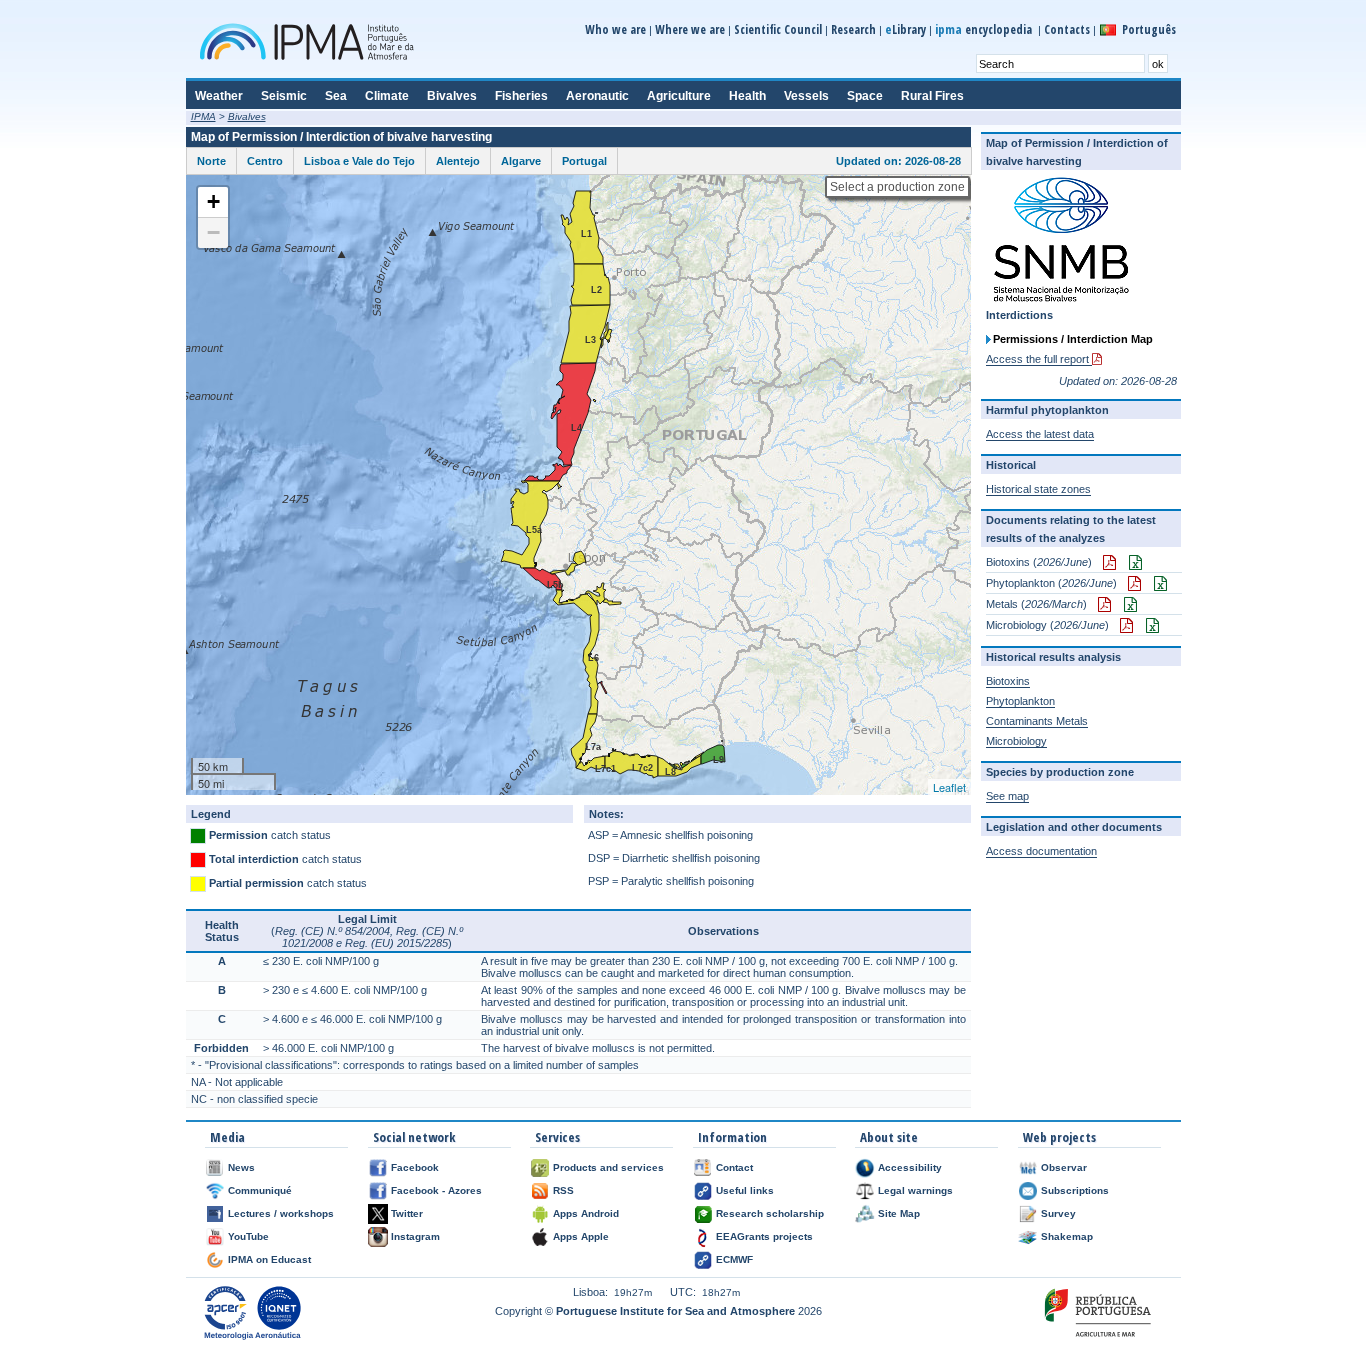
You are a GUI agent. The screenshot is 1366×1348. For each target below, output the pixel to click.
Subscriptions (1075, 1190)
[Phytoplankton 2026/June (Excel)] (1156, 583)
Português (1149, 29)
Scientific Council (778, 29)
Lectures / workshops (281, 1213)
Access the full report (1039, 359)
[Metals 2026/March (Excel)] (1126, 604)
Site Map (899, 1213)
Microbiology (1016, 741)
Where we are (690, 29)
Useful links (745, 1190)
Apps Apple (581, 1236)
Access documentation (1041, 851)
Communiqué (260, 1190)
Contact (734, 1167)
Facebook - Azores (436, 1190)
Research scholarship (770, 1213)
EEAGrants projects (764, 1236)
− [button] (213, 232)
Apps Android (586, 1213)
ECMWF (734, 1259)
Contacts (1067, 29)
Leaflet (949, 787)
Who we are (615, 29)
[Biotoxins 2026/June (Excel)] (1131, 562)
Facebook (415, 1167)
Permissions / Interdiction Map (1073, 339)
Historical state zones (1038, 489)
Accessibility (910, 1167)
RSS (563, 1190)
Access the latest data (1040, 434)
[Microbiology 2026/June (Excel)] (1148, 625)
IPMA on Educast (269, 1259)
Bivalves (247, 116)
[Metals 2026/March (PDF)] (1100, 604)
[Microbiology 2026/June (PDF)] (1122, 625)
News (241, 1167)
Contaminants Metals (1037, 721)
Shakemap (1067, 1236)
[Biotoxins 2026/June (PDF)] (1105, 562)
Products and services (608, 1167)
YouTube (248, 1236)
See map (1007, 796)
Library (905, 29)
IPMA (203, 116)
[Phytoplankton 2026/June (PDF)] (1130, 583)
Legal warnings (915, 1190)
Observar (1064, 1167)
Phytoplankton (1020, 701)
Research (853, 29)
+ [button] (213, 201)
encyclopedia (985, 29)
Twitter (407, 1213)
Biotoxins (1008, 681)
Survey (1058, 1213)
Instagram (415, 1236)
